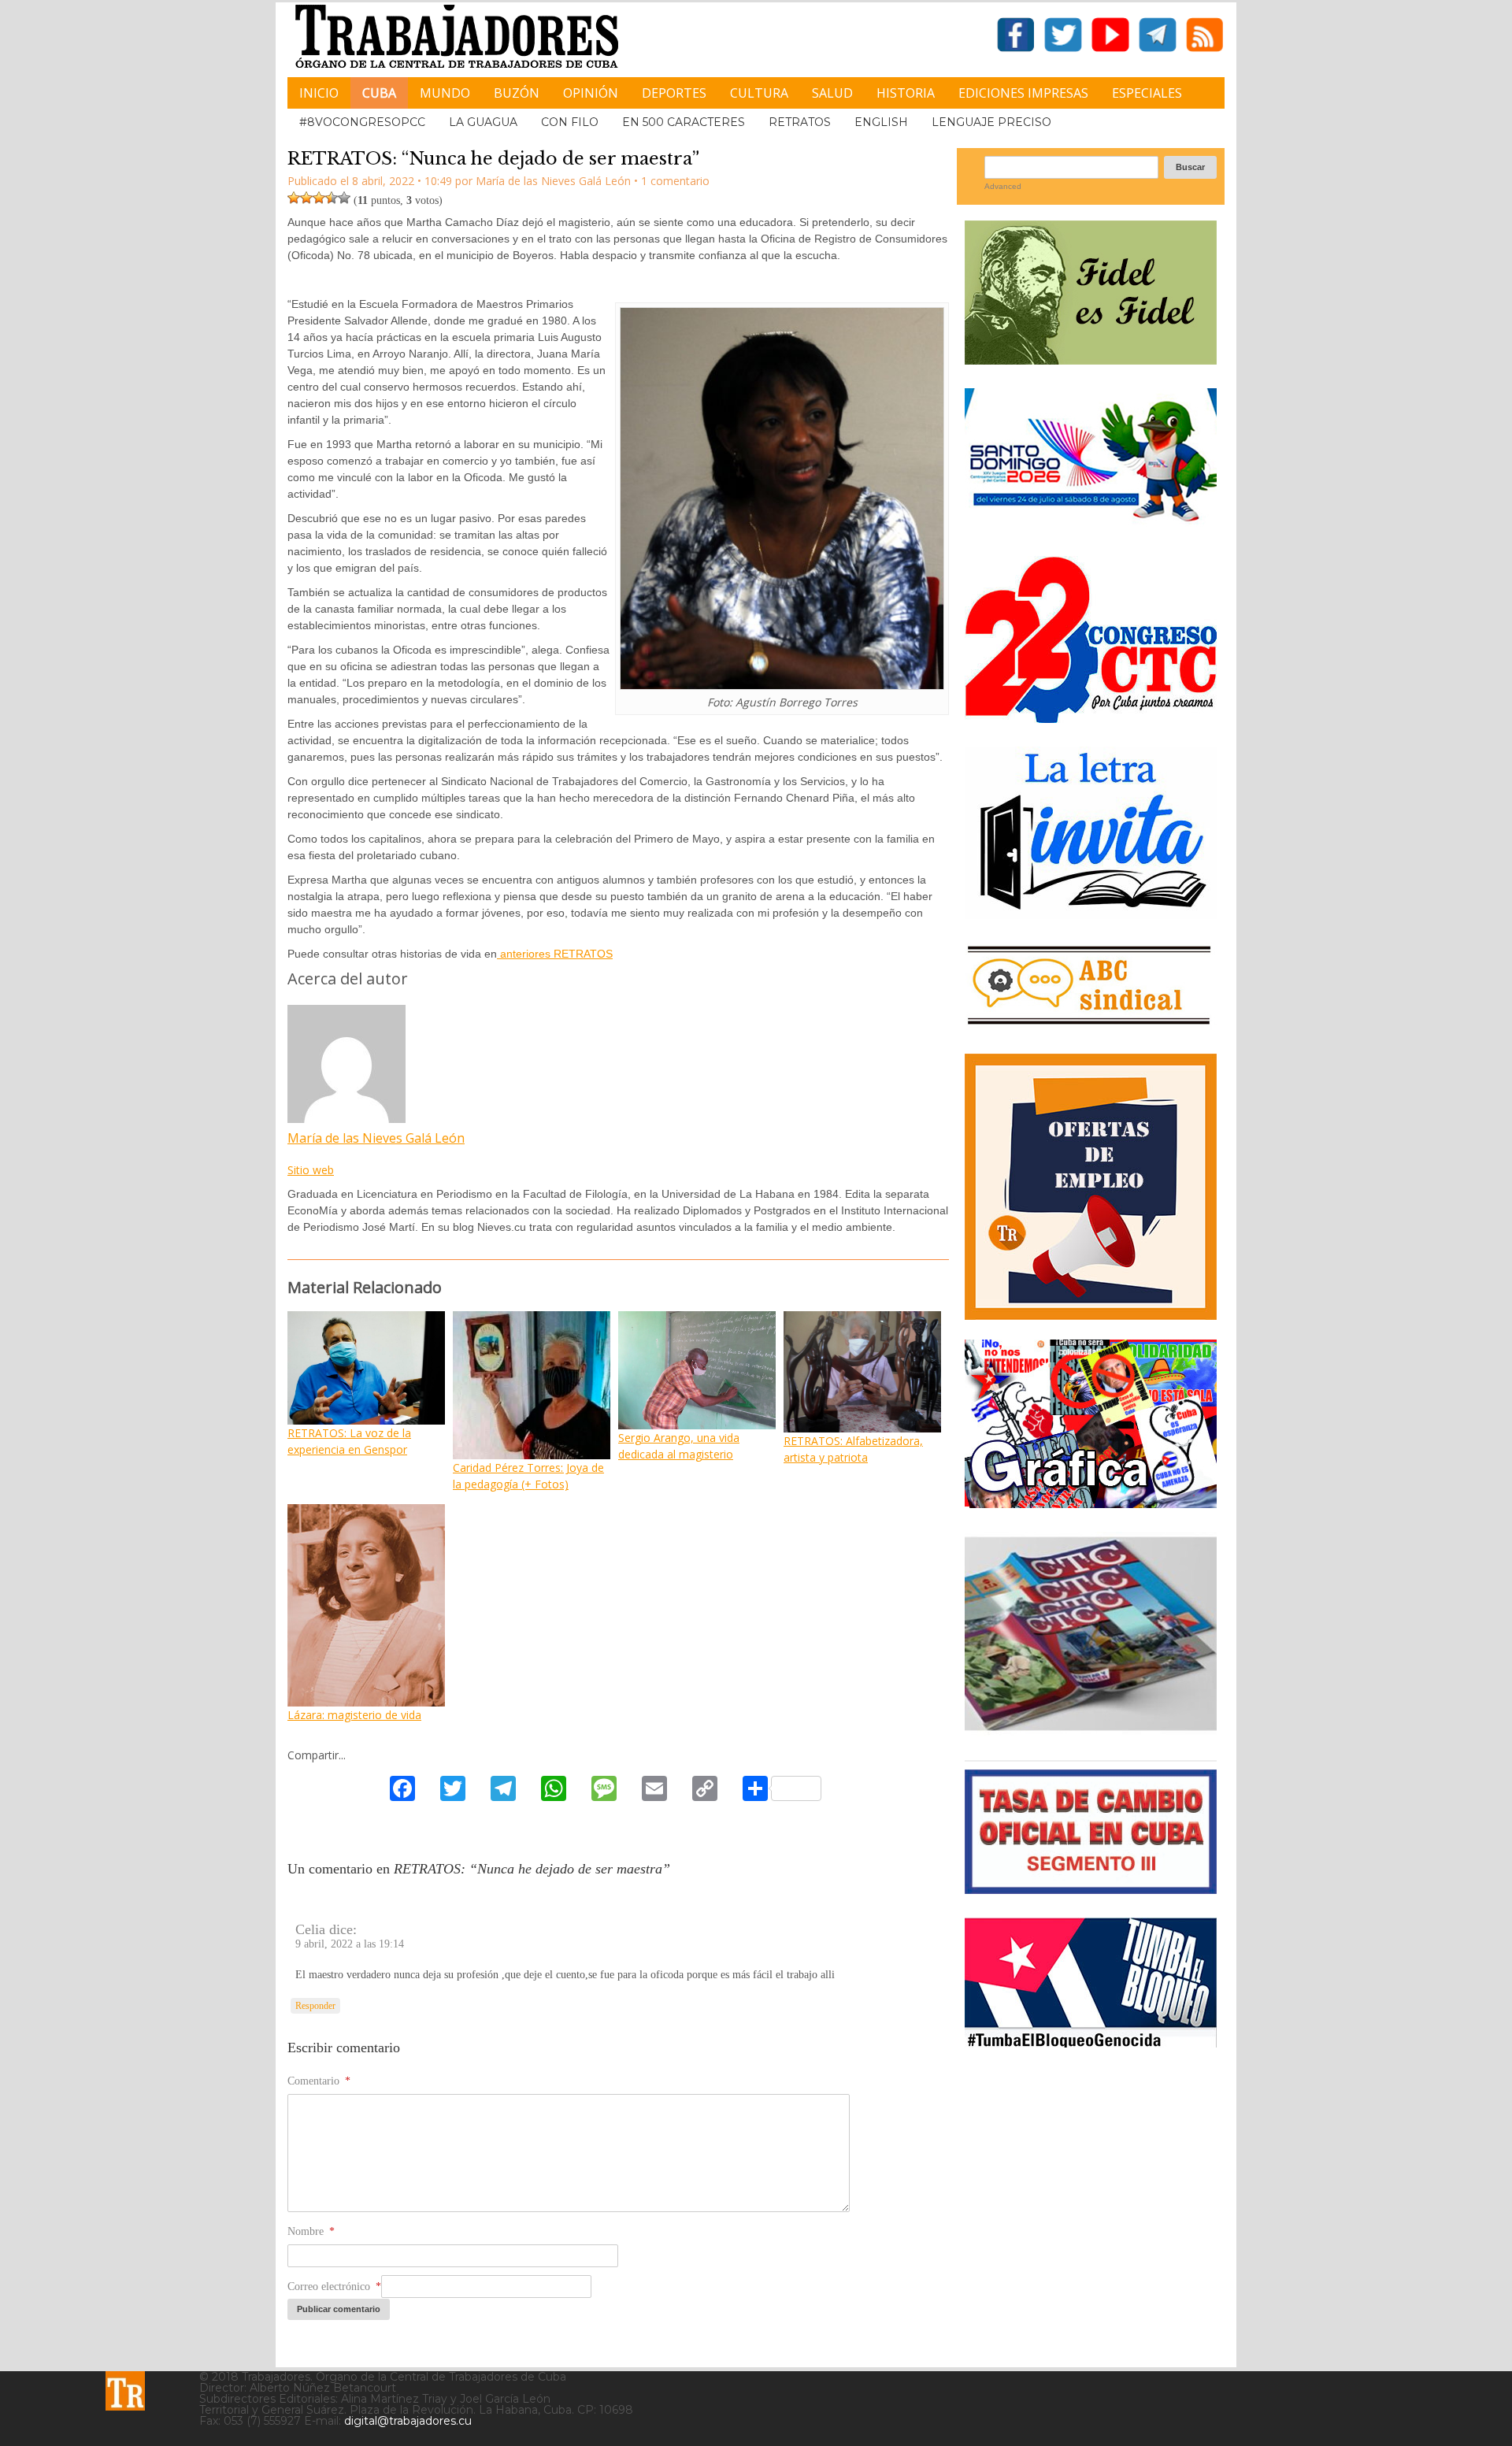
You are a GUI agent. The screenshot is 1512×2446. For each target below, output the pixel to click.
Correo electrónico (334, 2287)
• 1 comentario (672, 181)
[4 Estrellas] (332, 198)
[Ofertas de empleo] (1091, 1187)
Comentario (319, 2081)
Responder (315, 2006)
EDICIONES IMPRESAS (1023, 93)
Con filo (570, 122)
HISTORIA (906, 93)
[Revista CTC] (1091, 1731)
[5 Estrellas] (344, 198)
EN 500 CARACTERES (684, 122)
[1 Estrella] (294, 198)
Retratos (800, 122)
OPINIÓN (591, 93)
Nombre (311, 2231)
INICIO (319, 93)
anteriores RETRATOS (555, 954)
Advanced (1003, 186)
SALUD (832, 93)
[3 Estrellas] (319, 198)
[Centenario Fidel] (1091, 359)
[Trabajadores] (125, 2391)
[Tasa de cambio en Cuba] (1091, 1888)
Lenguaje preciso (991, 122)
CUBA (379, 93)
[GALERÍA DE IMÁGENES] (1091, 1502)
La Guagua (483, 122)
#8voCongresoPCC (362, 122)
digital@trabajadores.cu (408, 2421)
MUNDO (445, 93)
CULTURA (759, 93)
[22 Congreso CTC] (1091, 717)
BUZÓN (517, 93)
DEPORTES (674, 93)
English (881, 122)
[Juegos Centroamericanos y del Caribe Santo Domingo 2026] (1091, 526)
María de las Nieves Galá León (376, 1138)
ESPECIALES (1147, 93)
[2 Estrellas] (306, 198)
